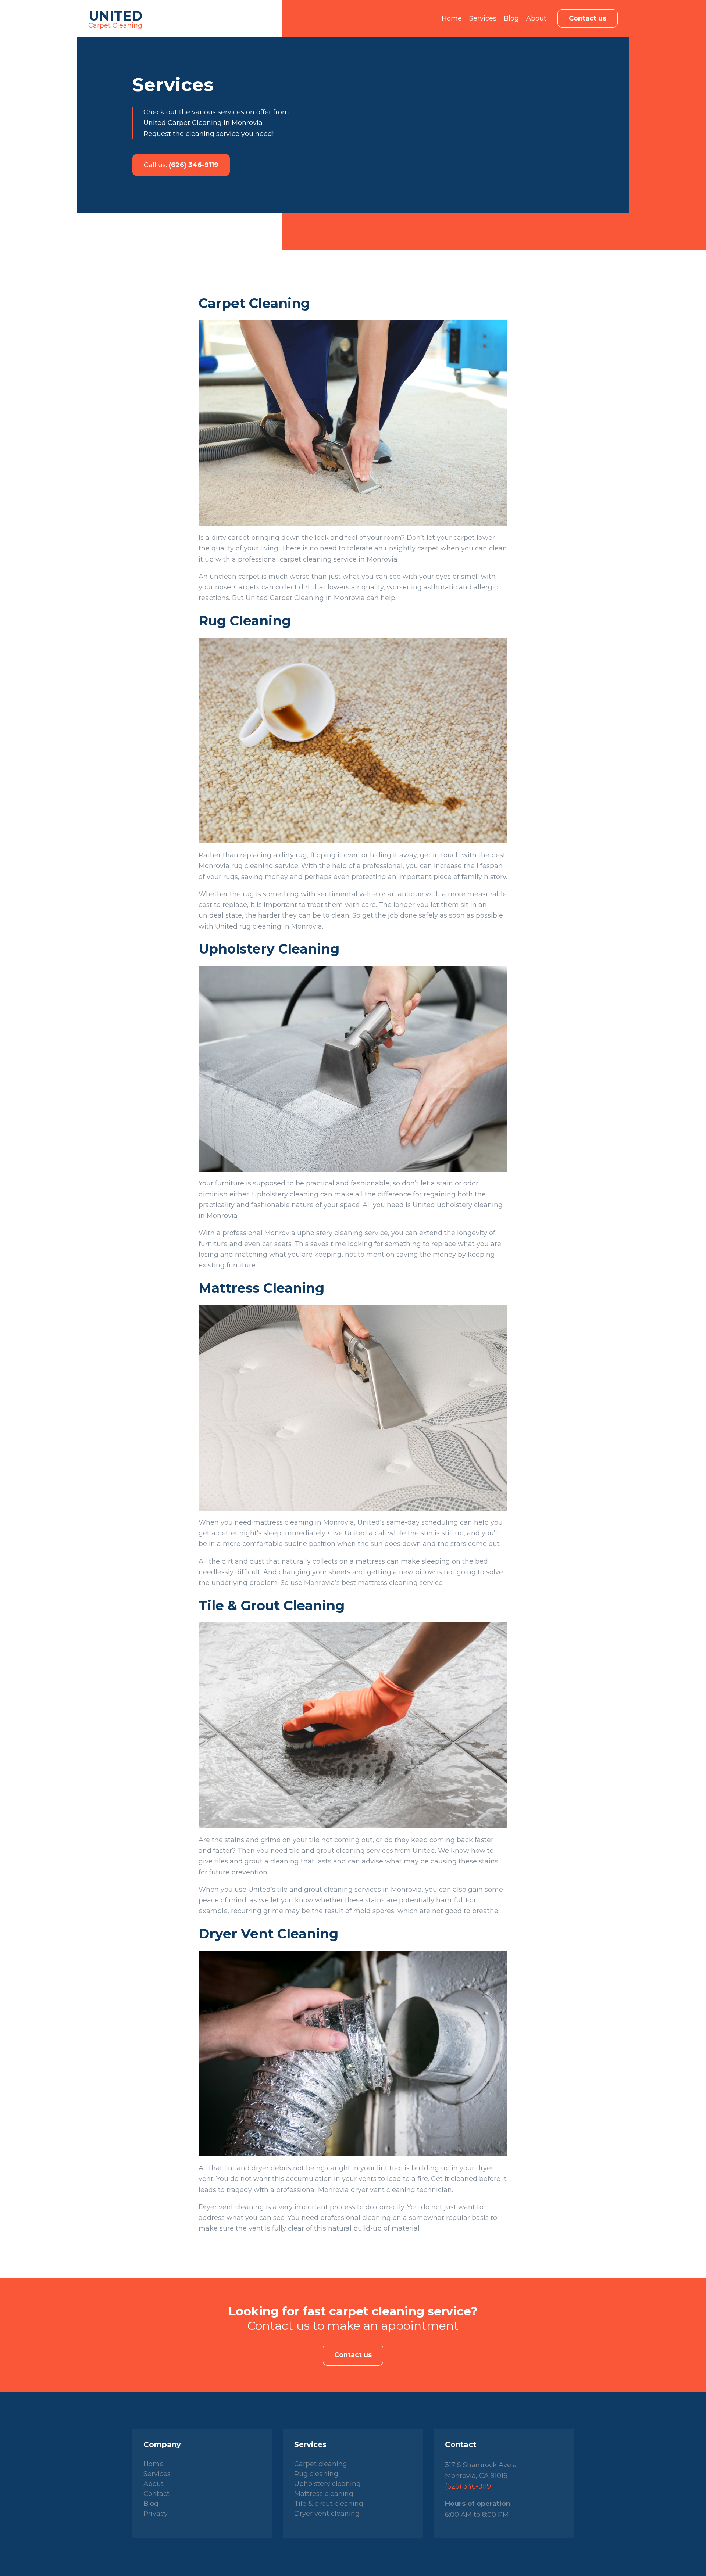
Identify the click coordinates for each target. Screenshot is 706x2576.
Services (483, 18)
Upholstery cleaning (327, 2484)
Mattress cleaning (324, 2494)
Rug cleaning (316, 2474)
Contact (156, 2494)
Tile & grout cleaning (329, 2504)
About (536, 18)
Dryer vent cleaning (327, 2514)
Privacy (156, 2514)
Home (452, 18)
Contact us (588, 18)
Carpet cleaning (321, 2464)
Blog (511, 18)
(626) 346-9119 (181, 165)
